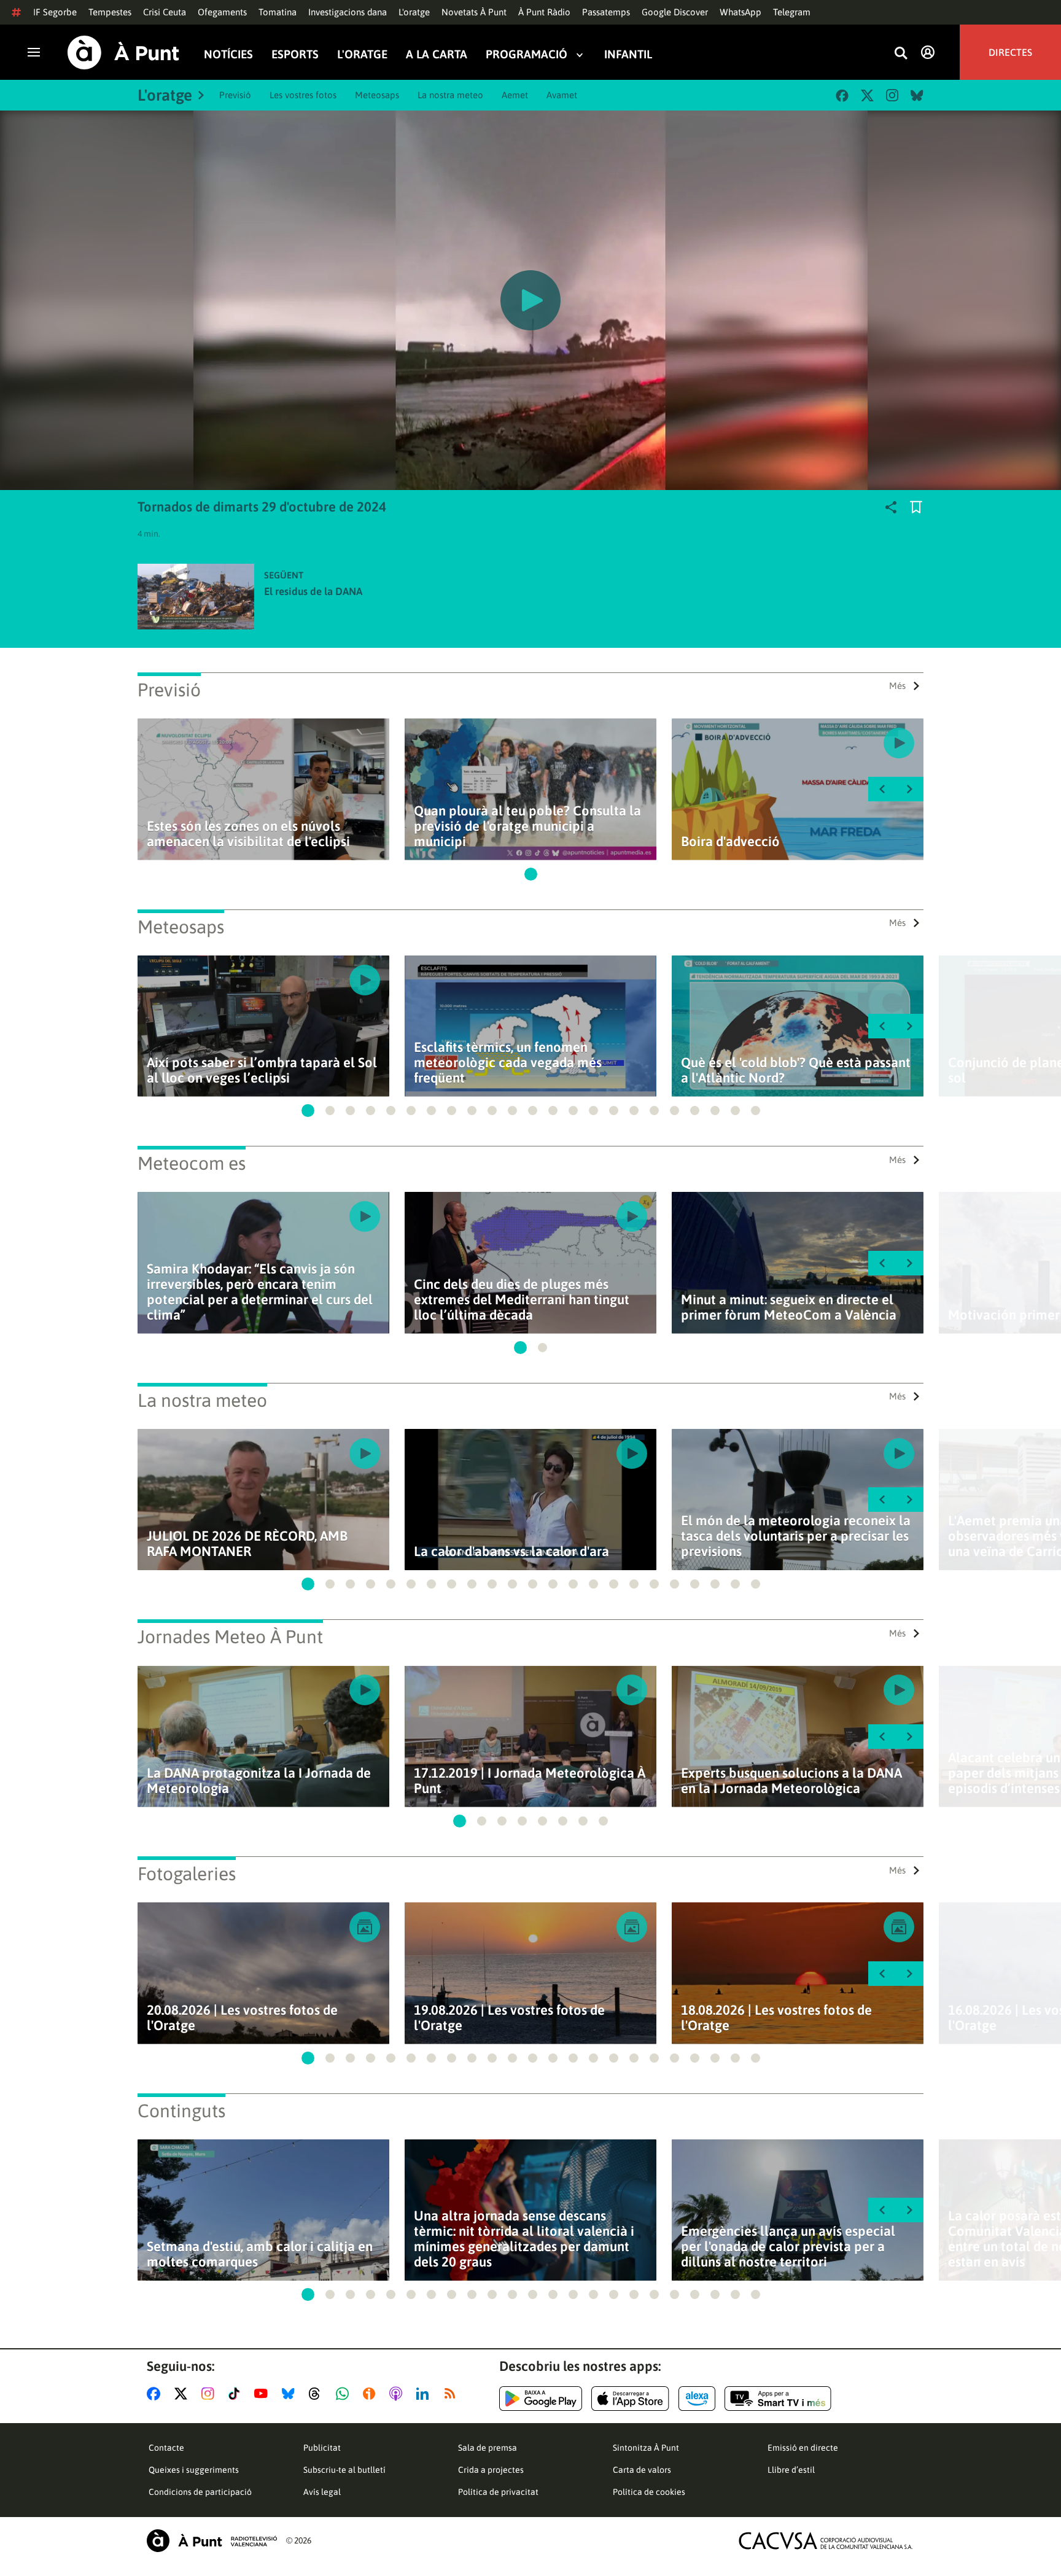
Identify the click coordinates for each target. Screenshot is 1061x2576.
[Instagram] (892, 95)
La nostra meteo (450, 95)
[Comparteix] (891, 507)
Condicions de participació (200, 2492)
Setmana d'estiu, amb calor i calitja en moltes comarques (260, 2254)
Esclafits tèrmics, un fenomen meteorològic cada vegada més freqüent (508, 1063)
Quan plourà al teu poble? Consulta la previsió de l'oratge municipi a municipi (527, 826)
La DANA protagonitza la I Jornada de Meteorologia (259, 1781)
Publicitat (322, 2448)
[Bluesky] (917, 95)
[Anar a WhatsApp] (345, 2394)
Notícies (228, 54)
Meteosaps (377, 95)
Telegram (792, 12)
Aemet (515, 95)
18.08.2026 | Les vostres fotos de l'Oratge (776, 2018)
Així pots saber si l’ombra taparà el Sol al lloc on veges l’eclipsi (262, 1070)
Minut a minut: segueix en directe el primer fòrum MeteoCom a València (789, 1307)
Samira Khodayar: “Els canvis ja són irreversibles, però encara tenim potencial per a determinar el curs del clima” (260, 1292)
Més (897, 686)
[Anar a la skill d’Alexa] (697, 2399)
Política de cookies (649, 2492)
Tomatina (278, 12)
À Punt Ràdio (544, 12)
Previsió (235, 95)
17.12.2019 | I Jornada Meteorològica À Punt (530, 1781)
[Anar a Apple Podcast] (398, 2394)
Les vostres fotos (303, 95)
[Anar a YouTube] (263, 2394)
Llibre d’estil (791, 2470)
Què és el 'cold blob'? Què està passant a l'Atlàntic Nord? (796, 1070)
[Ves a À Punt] (123, 53)
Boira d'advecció (730, 842)
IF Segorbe (55, 12)
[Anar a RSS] (453, 2394)
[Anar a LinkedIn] (425, 2394)
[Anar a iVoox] (371, 2394)
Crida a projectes (491, 2470)
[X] (867, 95)
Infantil (628, 54)
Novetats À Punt (474, 12)
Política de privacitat (498, 2492)
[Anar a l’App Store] (630, 2399)
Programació (527, 54)
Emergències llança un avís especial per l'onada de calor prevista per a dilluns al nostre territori (788, 2247)
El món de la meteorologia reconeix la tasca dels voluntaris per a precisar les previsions (796, 1536)
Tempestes (110, 12)
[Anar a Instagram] (210, 2394)
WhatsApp (740, 12)
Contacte (166, 2448)
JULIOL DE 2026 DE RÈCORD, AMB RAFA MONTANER (247, 1544)
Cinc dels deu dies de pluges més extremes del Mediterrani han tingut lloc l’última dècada (522, 1300)
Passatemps (606, 12)
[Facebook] (842, 95)
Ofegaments (222, 12)
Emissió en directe (803, 2448)
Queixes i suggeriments (194, 2470)
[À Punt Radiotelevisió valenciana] (212, 2541)
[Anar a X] (183, 2394)
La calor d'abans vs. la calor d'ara (511, 1551)
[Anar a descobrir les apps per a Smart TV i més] (778, 2399)
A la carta (437, 54)
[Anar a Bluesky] (291, 2394)
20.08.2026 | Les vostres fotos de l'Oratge (242, 2018)
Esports (295, 54)
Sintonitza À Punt (646, 2448)
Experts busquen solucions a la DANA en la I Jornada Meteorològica (791, 1781)
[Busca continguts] (901, 54)
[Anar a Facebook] (156, 2394)
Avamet (562, 95)
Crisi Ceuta (165, 12)
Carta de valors (642, 2470)
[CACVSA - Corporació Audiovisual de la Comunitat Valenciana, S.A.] (826, 2541)
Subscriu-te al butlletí (344, 2470)
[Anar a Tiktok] (237, 2394)
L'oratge (414, 12)
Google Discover (675, 12)
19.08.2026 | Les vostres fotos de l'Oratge (509, 2018)
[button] (531, 874)
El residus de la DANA (313, 591)
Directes (1010, 52)
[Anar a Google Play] (541, 2399)
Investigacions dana (348, 12)
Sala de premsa (488, 2448)
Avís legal (322, 2492)
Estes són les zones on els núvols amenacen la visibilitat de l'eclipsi (248, 834)
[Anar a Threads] (318, 2394)
